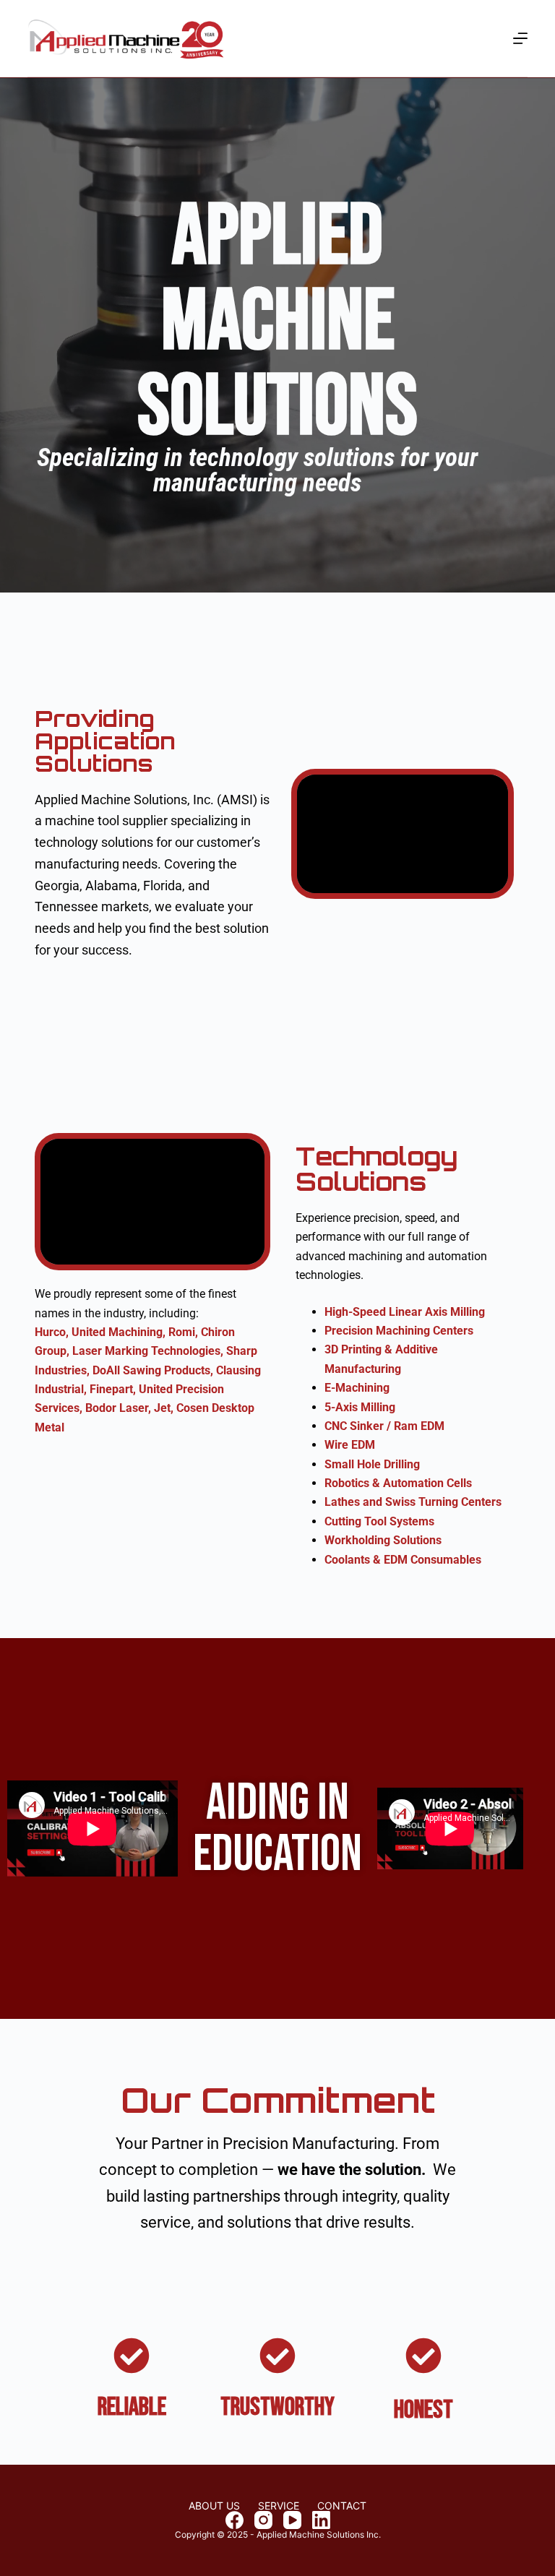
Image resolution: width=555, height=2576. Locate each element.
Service (279, 2506)
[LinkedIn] (321, 2520)
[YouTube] (292, 2520)
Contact (342, 2506)
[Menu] (520, 38)
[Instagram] (263, 2520)
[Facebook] (235, 2520)
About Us (214, 2506)
